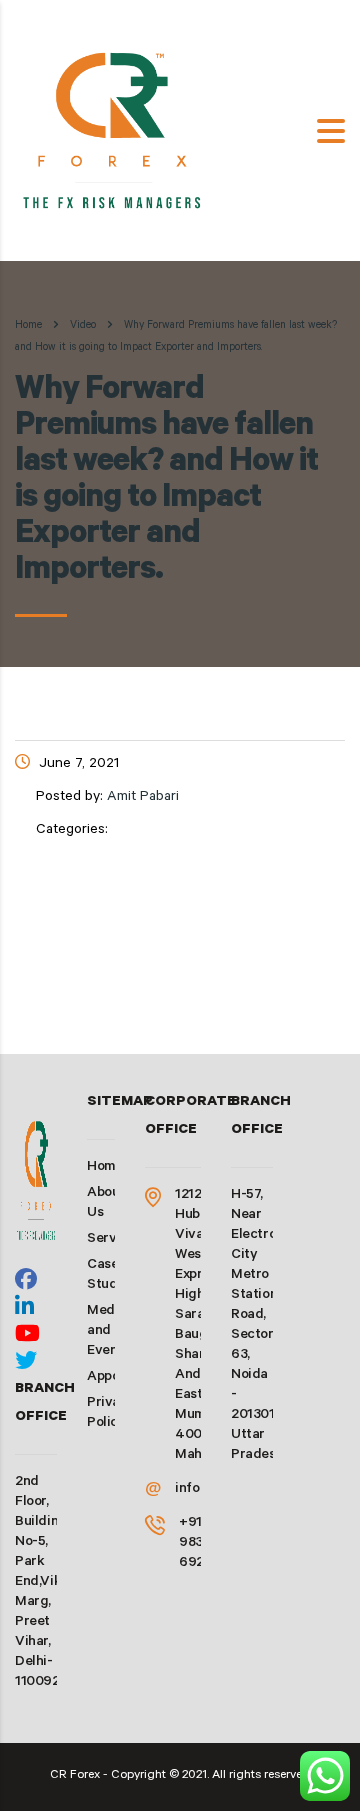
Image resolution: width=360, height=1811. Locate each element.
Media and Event (106, 1332)
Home (28, 326)
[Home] (115, 132)
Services (114, 1240)
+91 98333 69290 (200, 1544)
